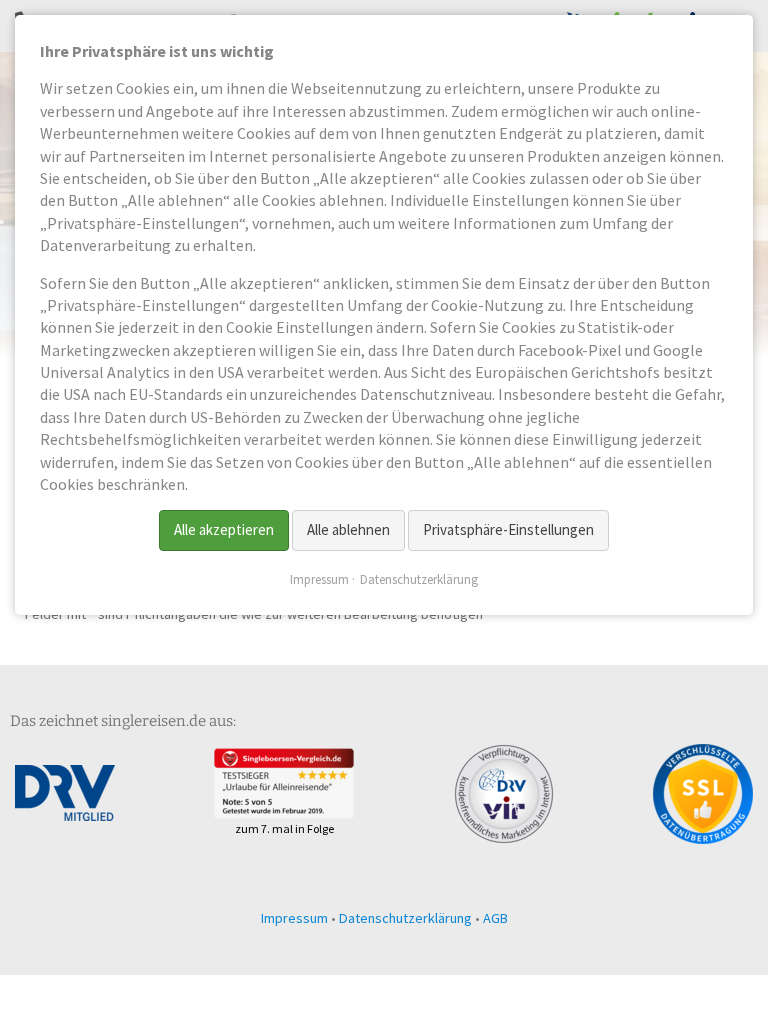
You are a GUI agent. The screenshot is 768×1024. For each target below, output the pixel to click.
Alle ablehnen (348, 529)
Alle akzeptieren (224, 529)
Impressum (294, 918)
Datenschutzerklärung (405, 918)
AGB (495, 918)
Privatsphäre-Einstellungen (508, 529)
